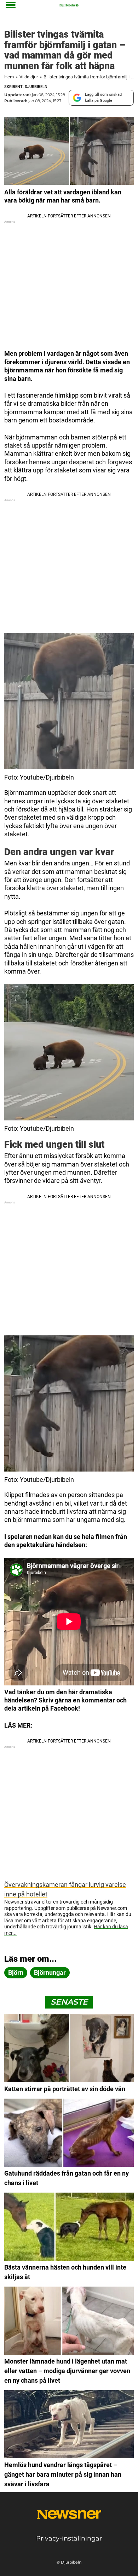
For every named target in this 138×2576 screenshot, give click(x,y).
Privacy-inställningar (69, 2538)
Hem (9, 77)
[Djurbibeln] (69, 5)
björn (16, 1973)
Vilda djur (29, 77)
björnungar (50, 1973)
